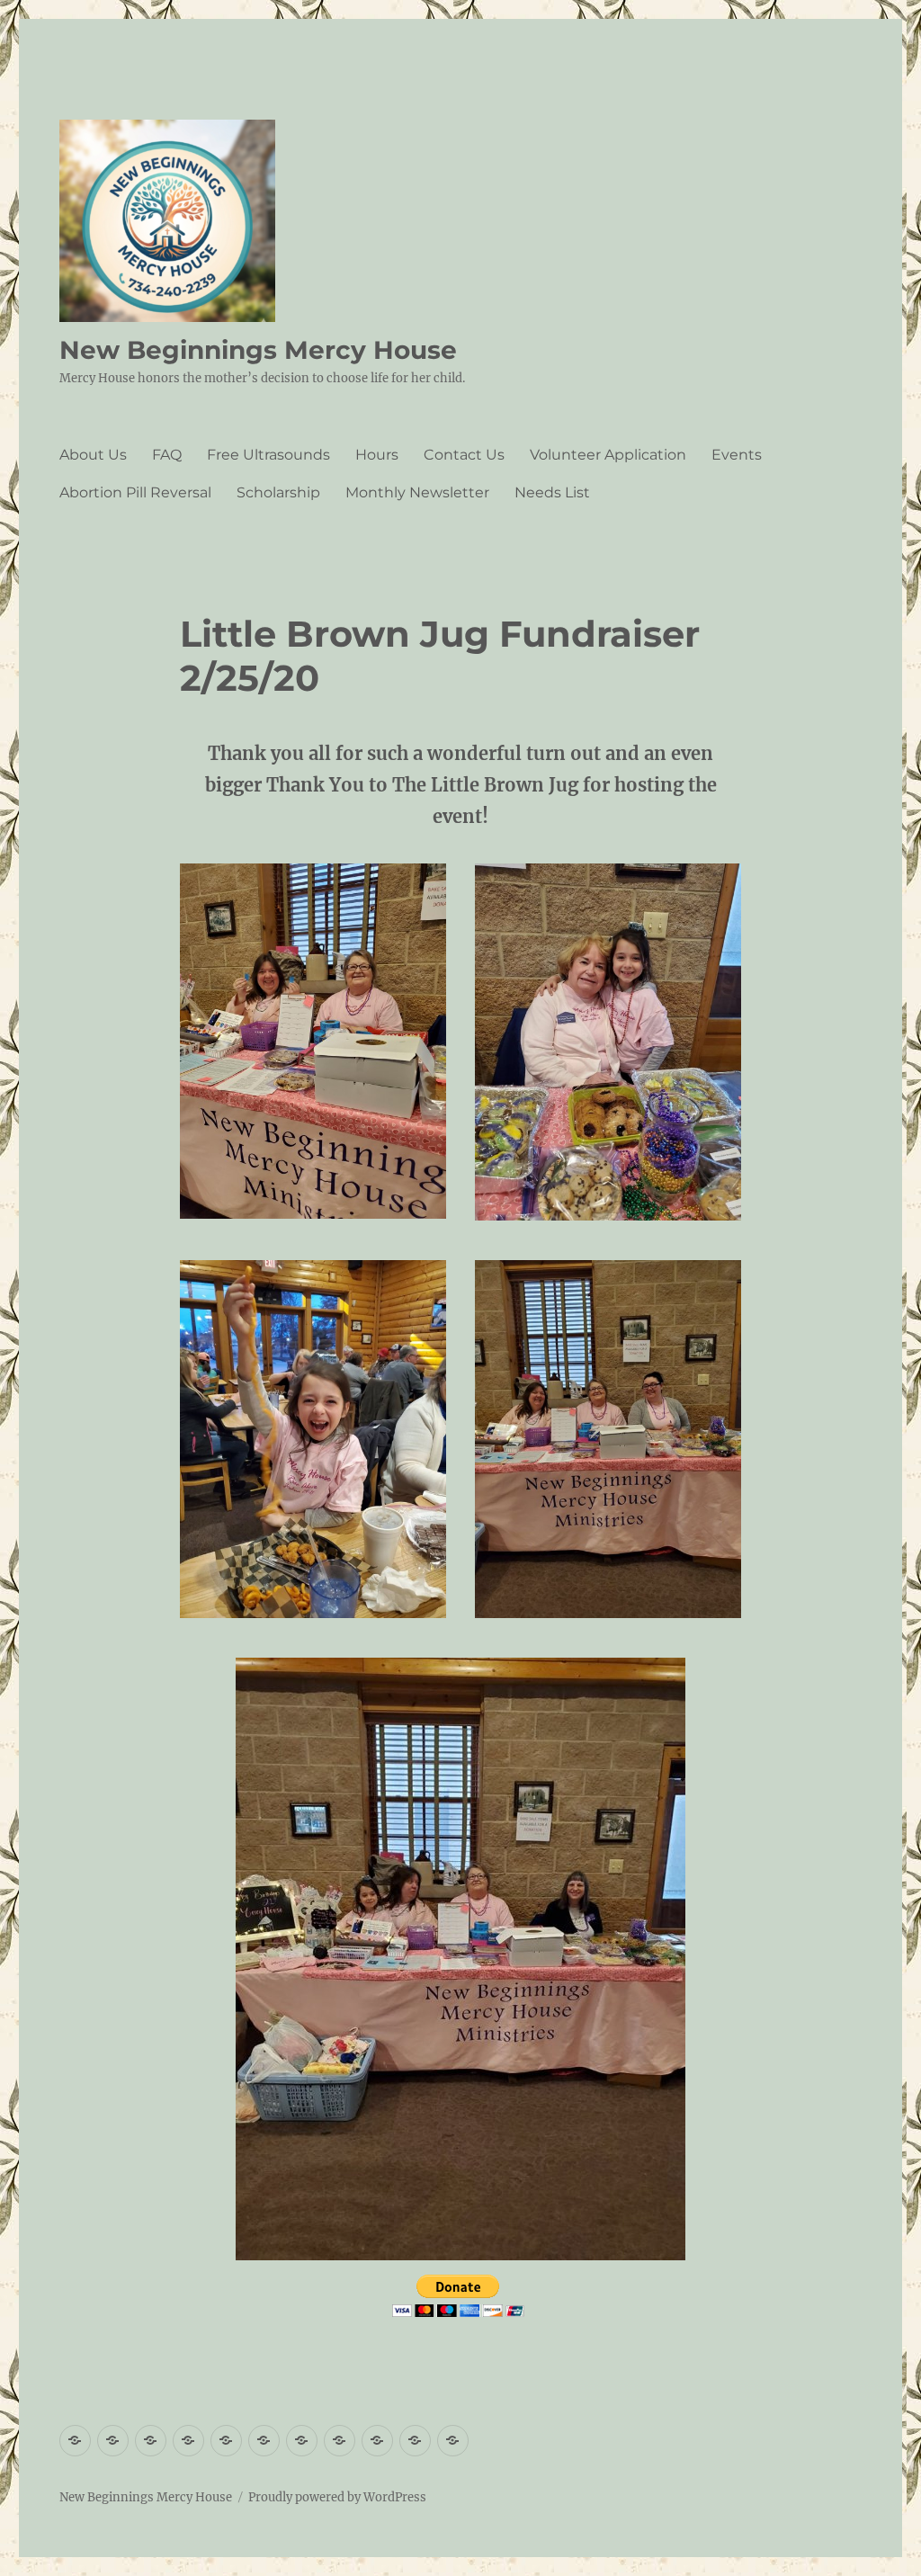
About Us (93, 455)
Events (737, 455)
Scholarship (278, 492)
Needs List (552, 492)
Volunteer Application (608, 455)
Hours (377, 455)
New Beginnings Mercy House (258, 350)
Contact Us (464, 455)
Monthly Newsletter (417, 492)
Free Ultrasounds (268, 455)
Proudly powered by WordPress (337, 2497)
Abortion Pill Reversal (135, 492)
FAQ (167, 455)
